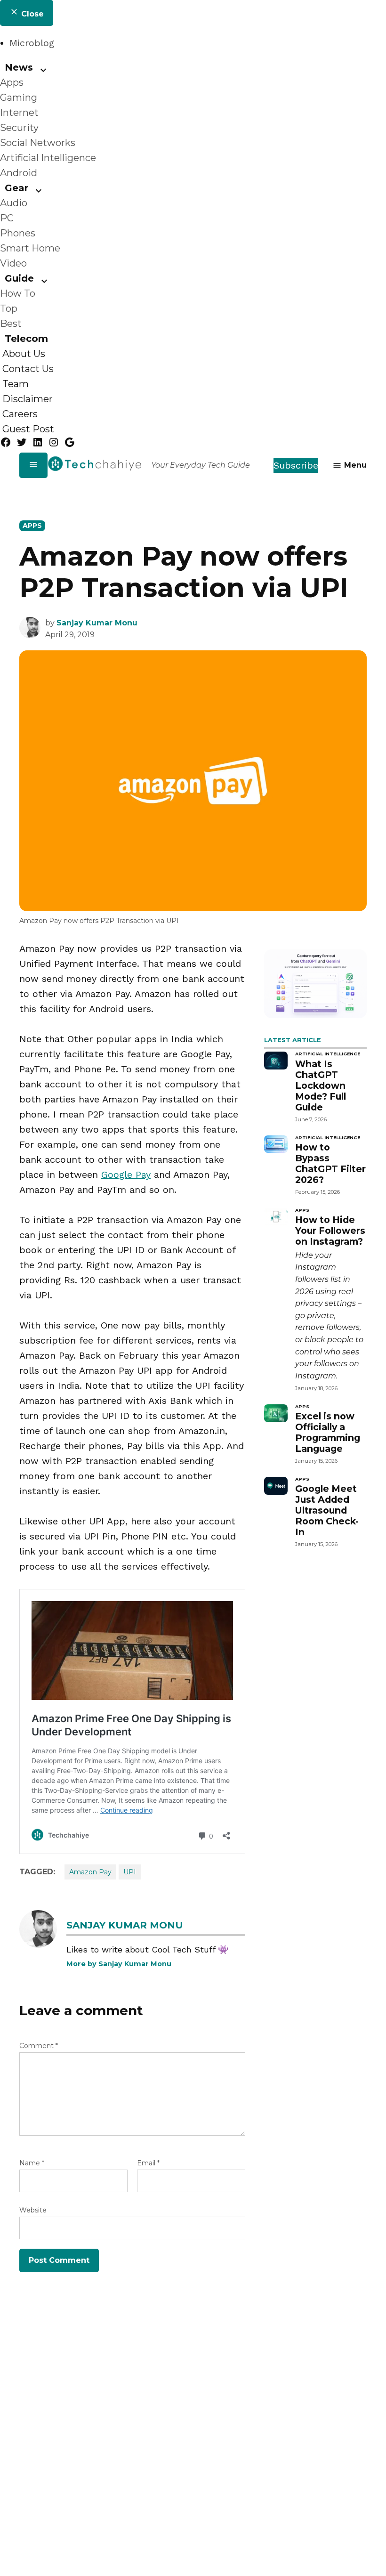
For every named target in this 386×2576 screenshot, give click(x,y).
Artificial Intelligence (48, 158)
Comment (39, 2046)
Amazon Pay (90, 1872)
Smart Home (30, 248)
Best (11, 324)
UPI (130, 1872)
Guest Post (28, 429)
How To (18, 293)
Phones (18, 233)
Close (31, 14)
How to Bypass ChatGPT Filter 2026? (330, 1163)
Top (9, 308)
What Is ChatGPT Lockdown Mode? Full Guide (321, 1085)
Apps (12, 82)
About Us (24, 354)
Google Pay (126, 1175)
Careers (20, 414)
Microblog (32, 43)
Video (13, 263)
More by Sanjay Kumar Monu (119, 1964)
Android (19, 173)
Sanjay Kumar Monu (97, 623)
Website (33, 2210)
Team (16, 384)
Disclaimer (28, 399)
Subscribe (296, 465)
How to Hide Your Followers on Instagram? (330, 1231)
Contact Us (28, 369)
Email (148, 2163)
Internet (19, 113)
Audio (14, 203)
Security (19, 128)
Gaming (19, 97)
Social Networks (38, 143)
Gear (16, 188)
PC (7, 218)
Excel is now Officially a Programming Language (328, 1432)
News (19, 67)
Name (32, 2163)
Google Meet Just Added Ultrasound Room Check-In (327, 1510)
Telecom (26, 339)
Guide (19, 278)
